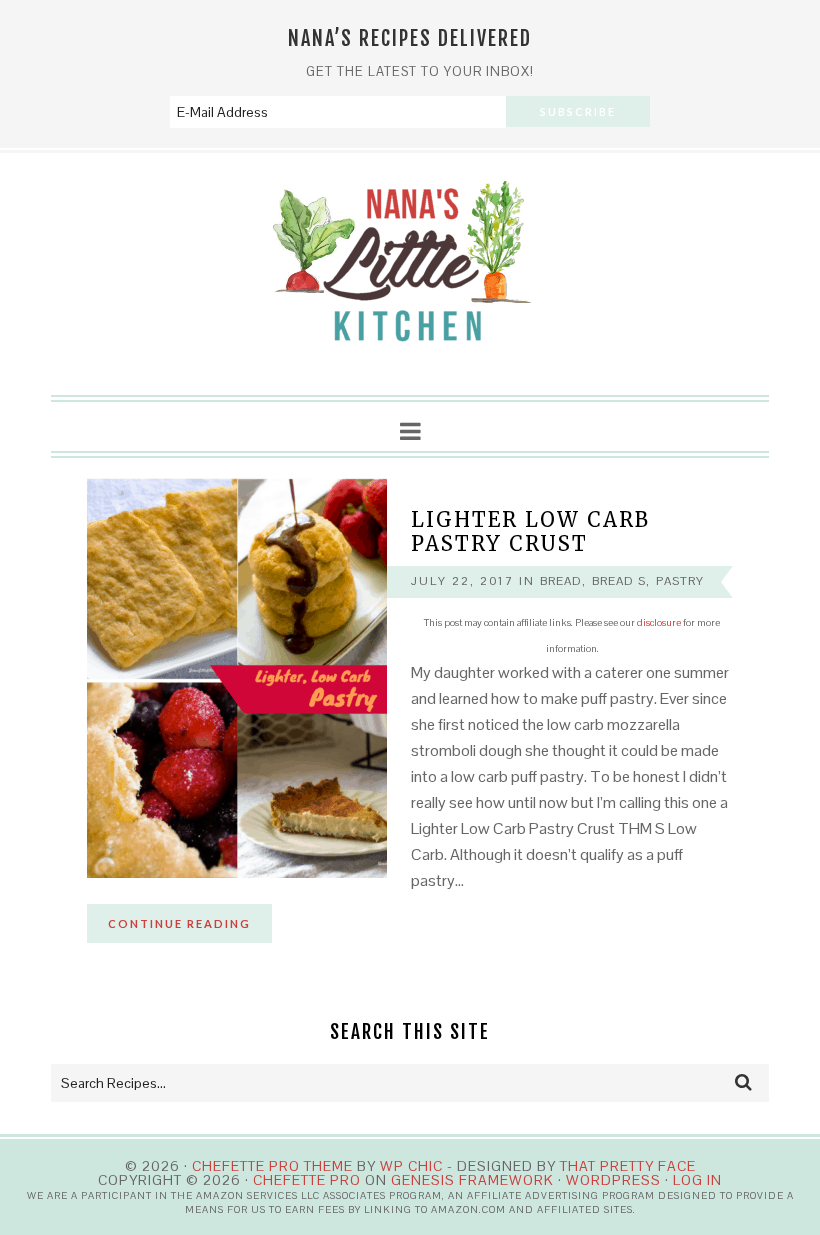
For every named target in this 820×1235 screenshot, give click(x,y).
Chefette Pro (307, 1180)
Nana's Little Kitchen (410, 275)
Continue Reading (179, 923)
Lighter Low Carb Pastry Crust (530, 531)
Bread (561, 581)
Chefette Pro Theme (272, 1166)
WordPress (613, 1180)
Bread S (619, 581)
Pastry (680, 581)
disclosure (659, 622)
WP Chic (411, 1166)
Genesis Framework (472, 1180)
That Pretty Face (628, 1166)
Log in (697, 1180)
